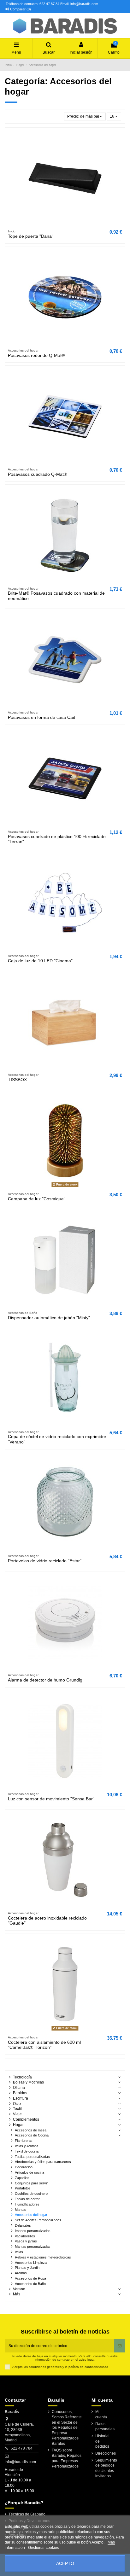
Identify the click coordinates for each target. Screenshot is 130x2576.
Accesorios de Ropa (30, 2278)
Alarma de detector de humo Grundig (45, 1680)
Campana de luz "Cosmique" (37, 1199)
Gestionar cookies (44, 2548)
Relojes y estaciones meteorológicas (43, 2257)
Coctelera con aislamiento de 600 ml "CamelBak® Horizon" (44, 2045)
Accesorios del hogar (31, 2215)
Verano (19, 2289)
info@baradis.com (20, 2462)
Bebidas (20, 2093)
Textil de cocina (27, 2151)
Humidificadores (27, 2204)
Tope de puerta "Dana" (31, 236)
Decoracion (24, 2167)
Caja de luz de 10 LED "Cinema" (40, 961)
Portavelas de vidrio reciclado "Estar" (45, 1561)
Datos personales (105, 2426)
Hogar (18, 2125)
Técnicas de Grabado (27, 2514)
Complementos (26, 2119)
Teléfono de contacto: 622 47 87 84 (32, 4)
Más (17, 2294)
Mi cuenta (101, 2414)
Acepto (65, 2564)
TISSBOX (17, 1080)
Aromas (21, 2273)
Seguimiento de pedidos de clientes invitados (106, 2468)
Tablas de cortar (27, 2199)
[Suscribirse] (120, 2346)
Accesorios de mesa (31, 2130)
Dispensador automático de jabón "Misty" (49, 1318)
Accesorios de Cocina (32, 2135)
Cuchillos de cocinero (31, 2194)
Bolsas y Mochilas (28, 2082)
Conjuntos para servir (31, 2183)
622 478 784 (22, 2448)
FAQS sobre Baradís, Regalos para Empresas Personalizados (67, 2458)
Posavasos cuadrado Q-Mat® (37, 474)
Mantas (21, 2210)
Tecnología (22, 2077)
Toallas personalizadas (32, 2157)
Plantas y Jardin (27, 2268)
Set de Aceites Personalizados (38, 2220)
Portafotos (23, 2188)
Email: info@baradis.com (79, 4)
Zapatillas (22, 2178)
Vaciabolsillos (25, 2236)
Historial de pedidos (102, 2441)
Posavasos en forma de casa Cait (41, 717)
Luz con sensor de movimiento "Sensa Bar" (51, 1799)
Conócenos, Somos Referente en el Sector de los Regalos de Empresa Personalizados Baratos (67, 2428)
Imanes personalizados (33, 2231)
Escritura (21, 2098)
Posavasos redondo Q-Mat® (36, 356)
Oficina (19, 2088)
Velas (19, 2252)
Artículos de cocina (30, 2172)
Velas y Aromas (27, 2146)
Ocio (17, 2104)
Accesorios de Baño (30, 2284)
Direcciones (106, 2453)
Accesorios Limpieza (31, 2263)
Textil (17, 2109)
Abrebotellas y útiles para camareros (43, 2162)
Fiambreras (24, 2141)
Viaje (17, 2114)
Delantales (23, 2225)
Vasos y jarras (26, 2241)
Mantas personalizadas (33, 2247)
